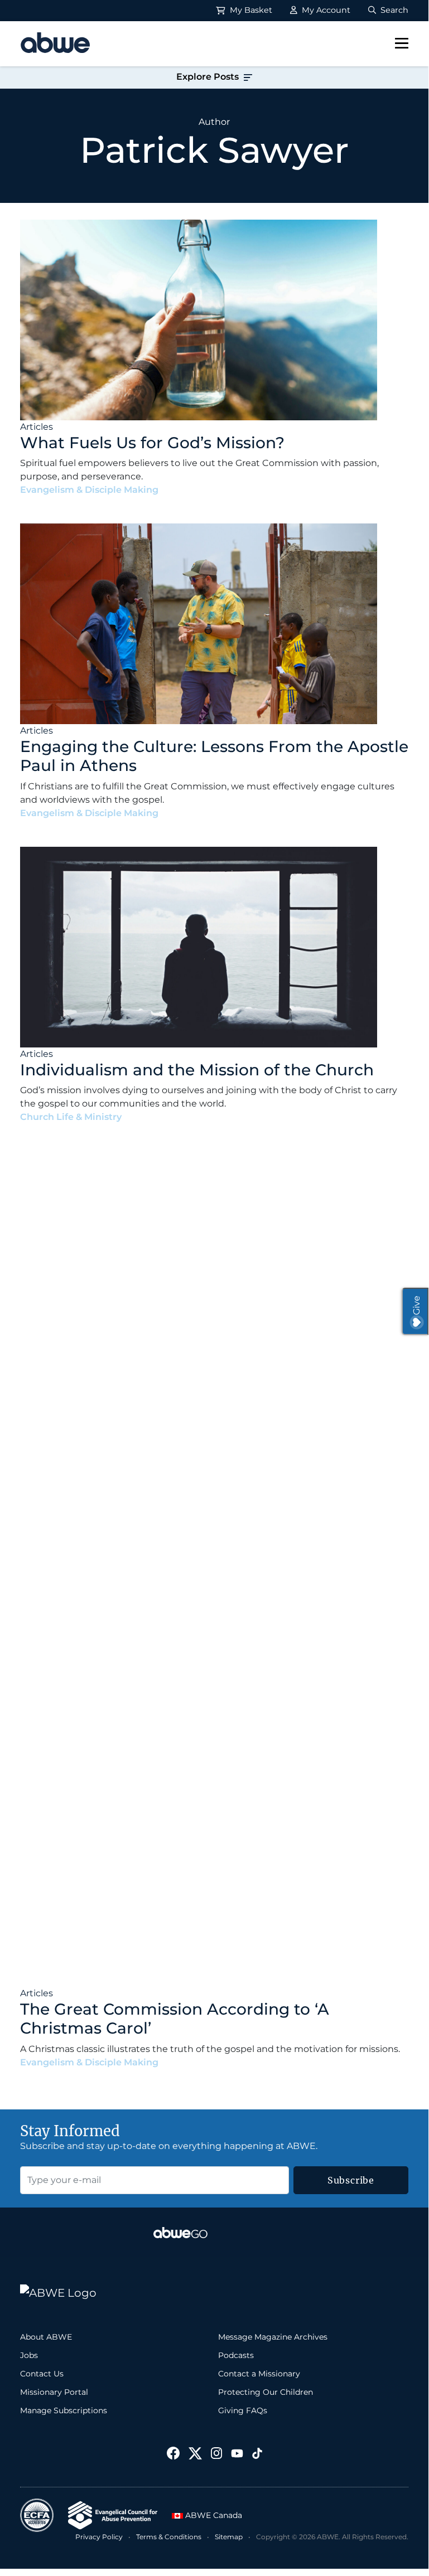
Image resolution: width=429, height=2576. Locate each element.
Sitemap (229, 2537)
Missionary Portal (54, 2392)
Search (393, 10)
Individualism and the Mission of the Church (197, 1070)
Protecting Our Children (266, 2392)
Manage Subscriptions (64, 2410)
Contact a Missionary (259, 2374)
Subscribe (351, 2180)
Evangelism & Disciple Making (89, 490)
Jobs (29, 2355)
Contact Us (42, 2374)
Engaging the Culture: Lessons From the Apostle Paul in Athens (214, 756)
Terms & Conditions (169, 2537)
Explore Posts (209, 77)
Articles (37, 427)
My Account (325, 10)
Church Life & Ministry (71, 1117)
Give (416, 1305)
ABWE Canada (213, 2515)
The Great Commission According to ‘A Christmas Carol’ (175, 2019)
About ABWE (46, 2337)
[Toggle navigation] (402, 43)
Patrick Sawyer (199, 490)
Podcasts (236, 2355)
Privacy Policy (99, 2537)
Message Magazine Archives (273, 2337)
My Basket (250, 10)
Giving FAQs (243, 2410)
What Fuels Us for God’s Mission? (152, 443)
